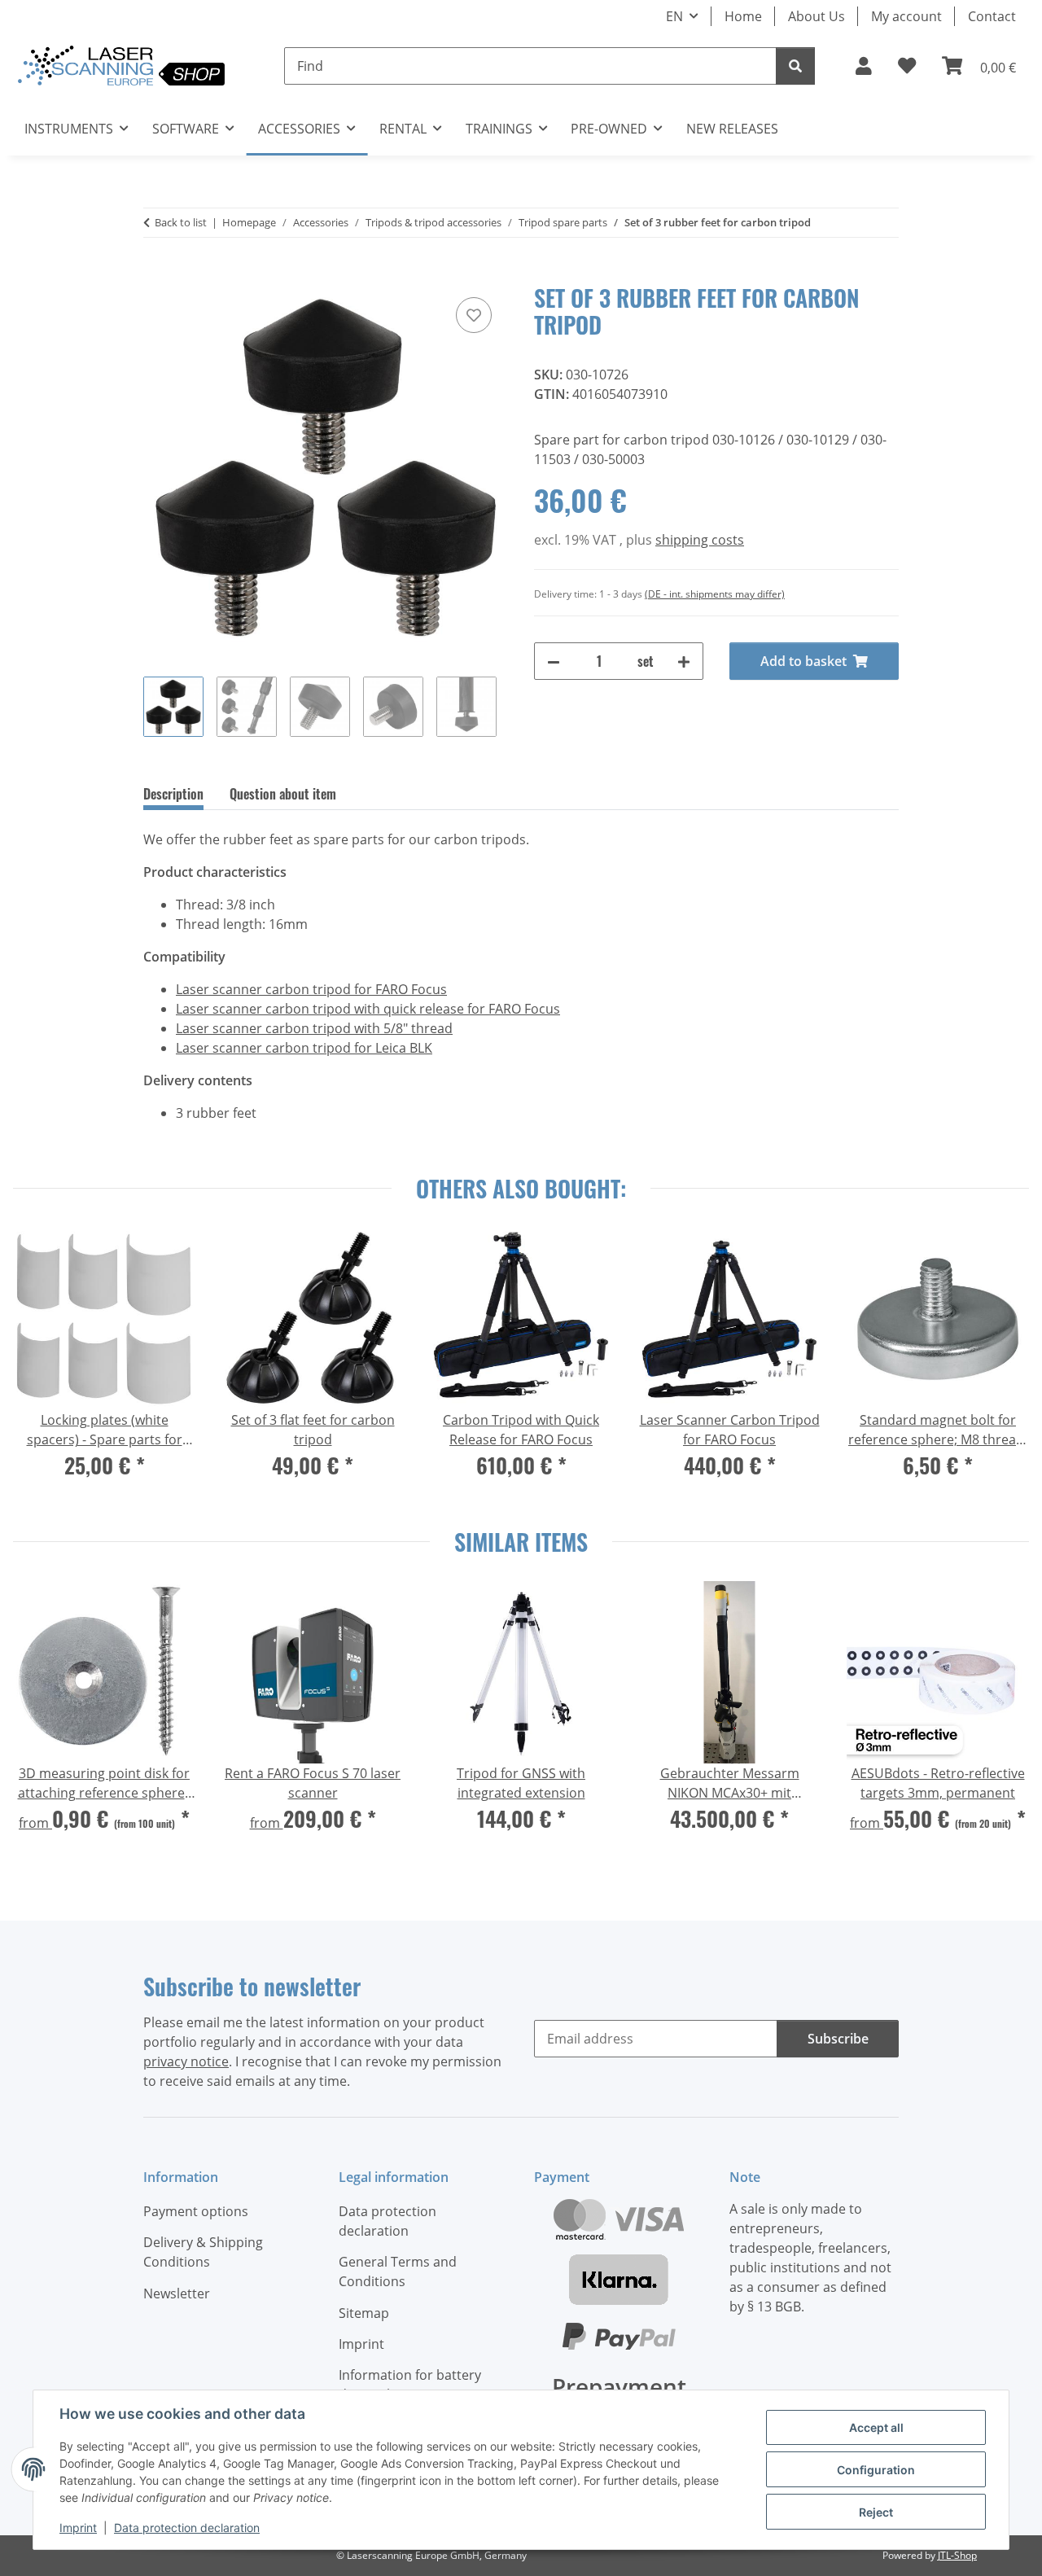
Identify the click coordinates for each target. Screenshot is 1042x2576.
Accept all (876, 2427)
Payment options (196, 2211)
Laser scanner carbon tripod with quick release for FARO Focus (368, 1009)
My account (906, 16)
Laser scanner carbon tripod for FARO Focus (311, 989)
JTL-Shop (957, 2555)
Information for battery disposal (410, 2385)
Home (743, 16)
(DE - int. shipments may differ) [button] (715, 594)
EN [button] (674, 16)
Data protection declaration (187, 2528)
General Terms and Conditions (398, 2272)
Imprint (78, 2528)
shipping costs (700, 540)
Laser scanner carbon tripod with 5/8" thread (314, 1028)
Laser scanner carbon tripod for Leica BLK (304, 1048)
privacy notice (186, 2061)
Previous (41, 1365)
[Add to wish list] (474, 315)
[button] (864, 66)
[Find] (795, 66)
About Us (817, 16)
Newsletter (177, 2293)
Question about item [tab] (283, 794)
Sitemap (364, 2313)
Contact (992, 16)
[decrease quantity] (554, 661)
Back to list (181, 222)
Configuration (876, 2470)
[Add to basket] (156, 275)
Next (1001, 1365)
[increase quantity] (684, 661)
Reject (876, 2512)
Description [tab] (173, 794)
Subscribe (838, 2039)
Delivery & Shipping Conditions (203, 2252)
